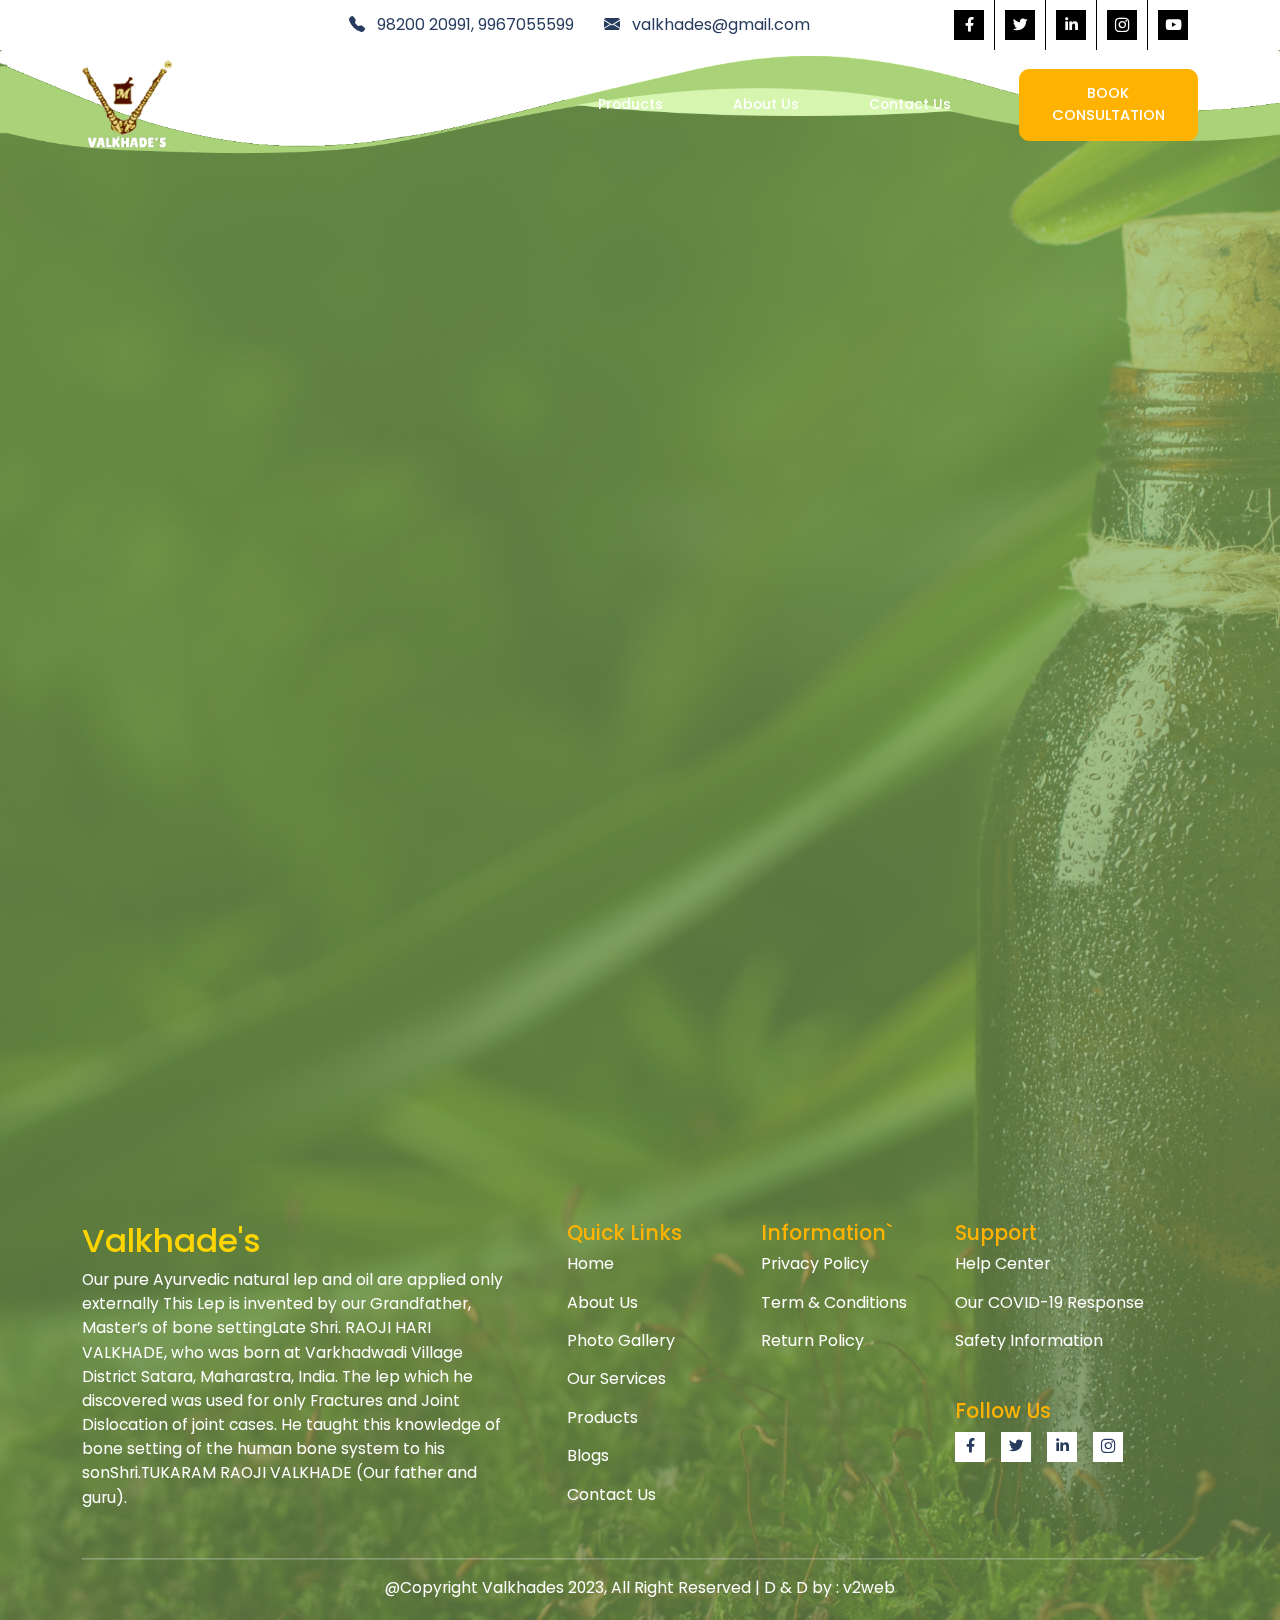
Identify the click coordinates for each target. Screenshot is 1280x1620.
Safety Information (1029, 1340)
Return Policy (812, 1340)
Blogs (588, 1455)
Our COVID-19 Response (1049, 1302)
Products (630, 104)
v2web (869, 1587)
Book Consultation (1108, 104)
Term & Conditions (834, 1302)
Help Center (1003, 1263)
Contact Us (910, 104)
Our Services (483, 104)
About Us (766, 104)
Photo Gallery (621, 1340)
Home (347, 104)
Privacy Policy (815, 1263)
